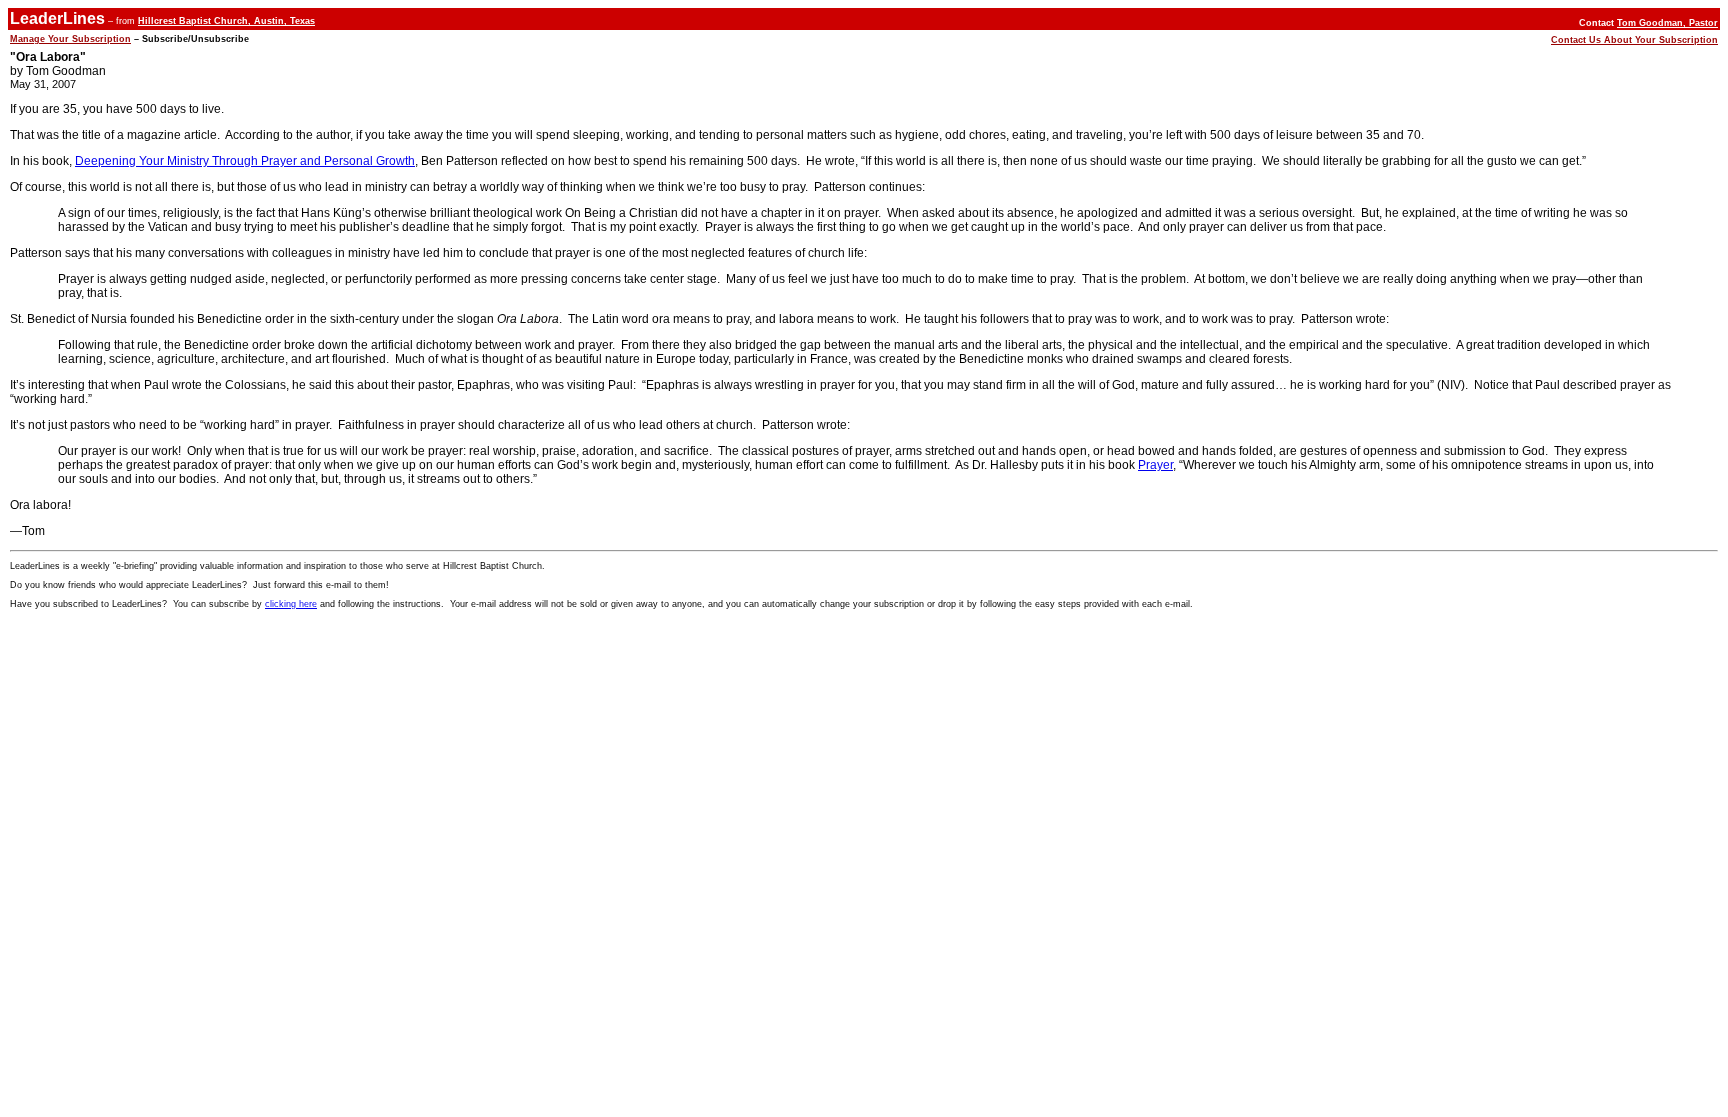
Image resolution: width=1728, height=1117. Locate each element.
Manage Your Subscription (70, 39)
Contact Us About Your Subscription (1634, 40)
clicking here (291, 604)
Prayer (1155, 465)
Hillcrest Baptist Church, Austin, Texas (226, 21)
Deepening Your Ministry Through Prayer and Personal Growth (245, 161)
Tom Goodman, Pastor (1667, 23)
